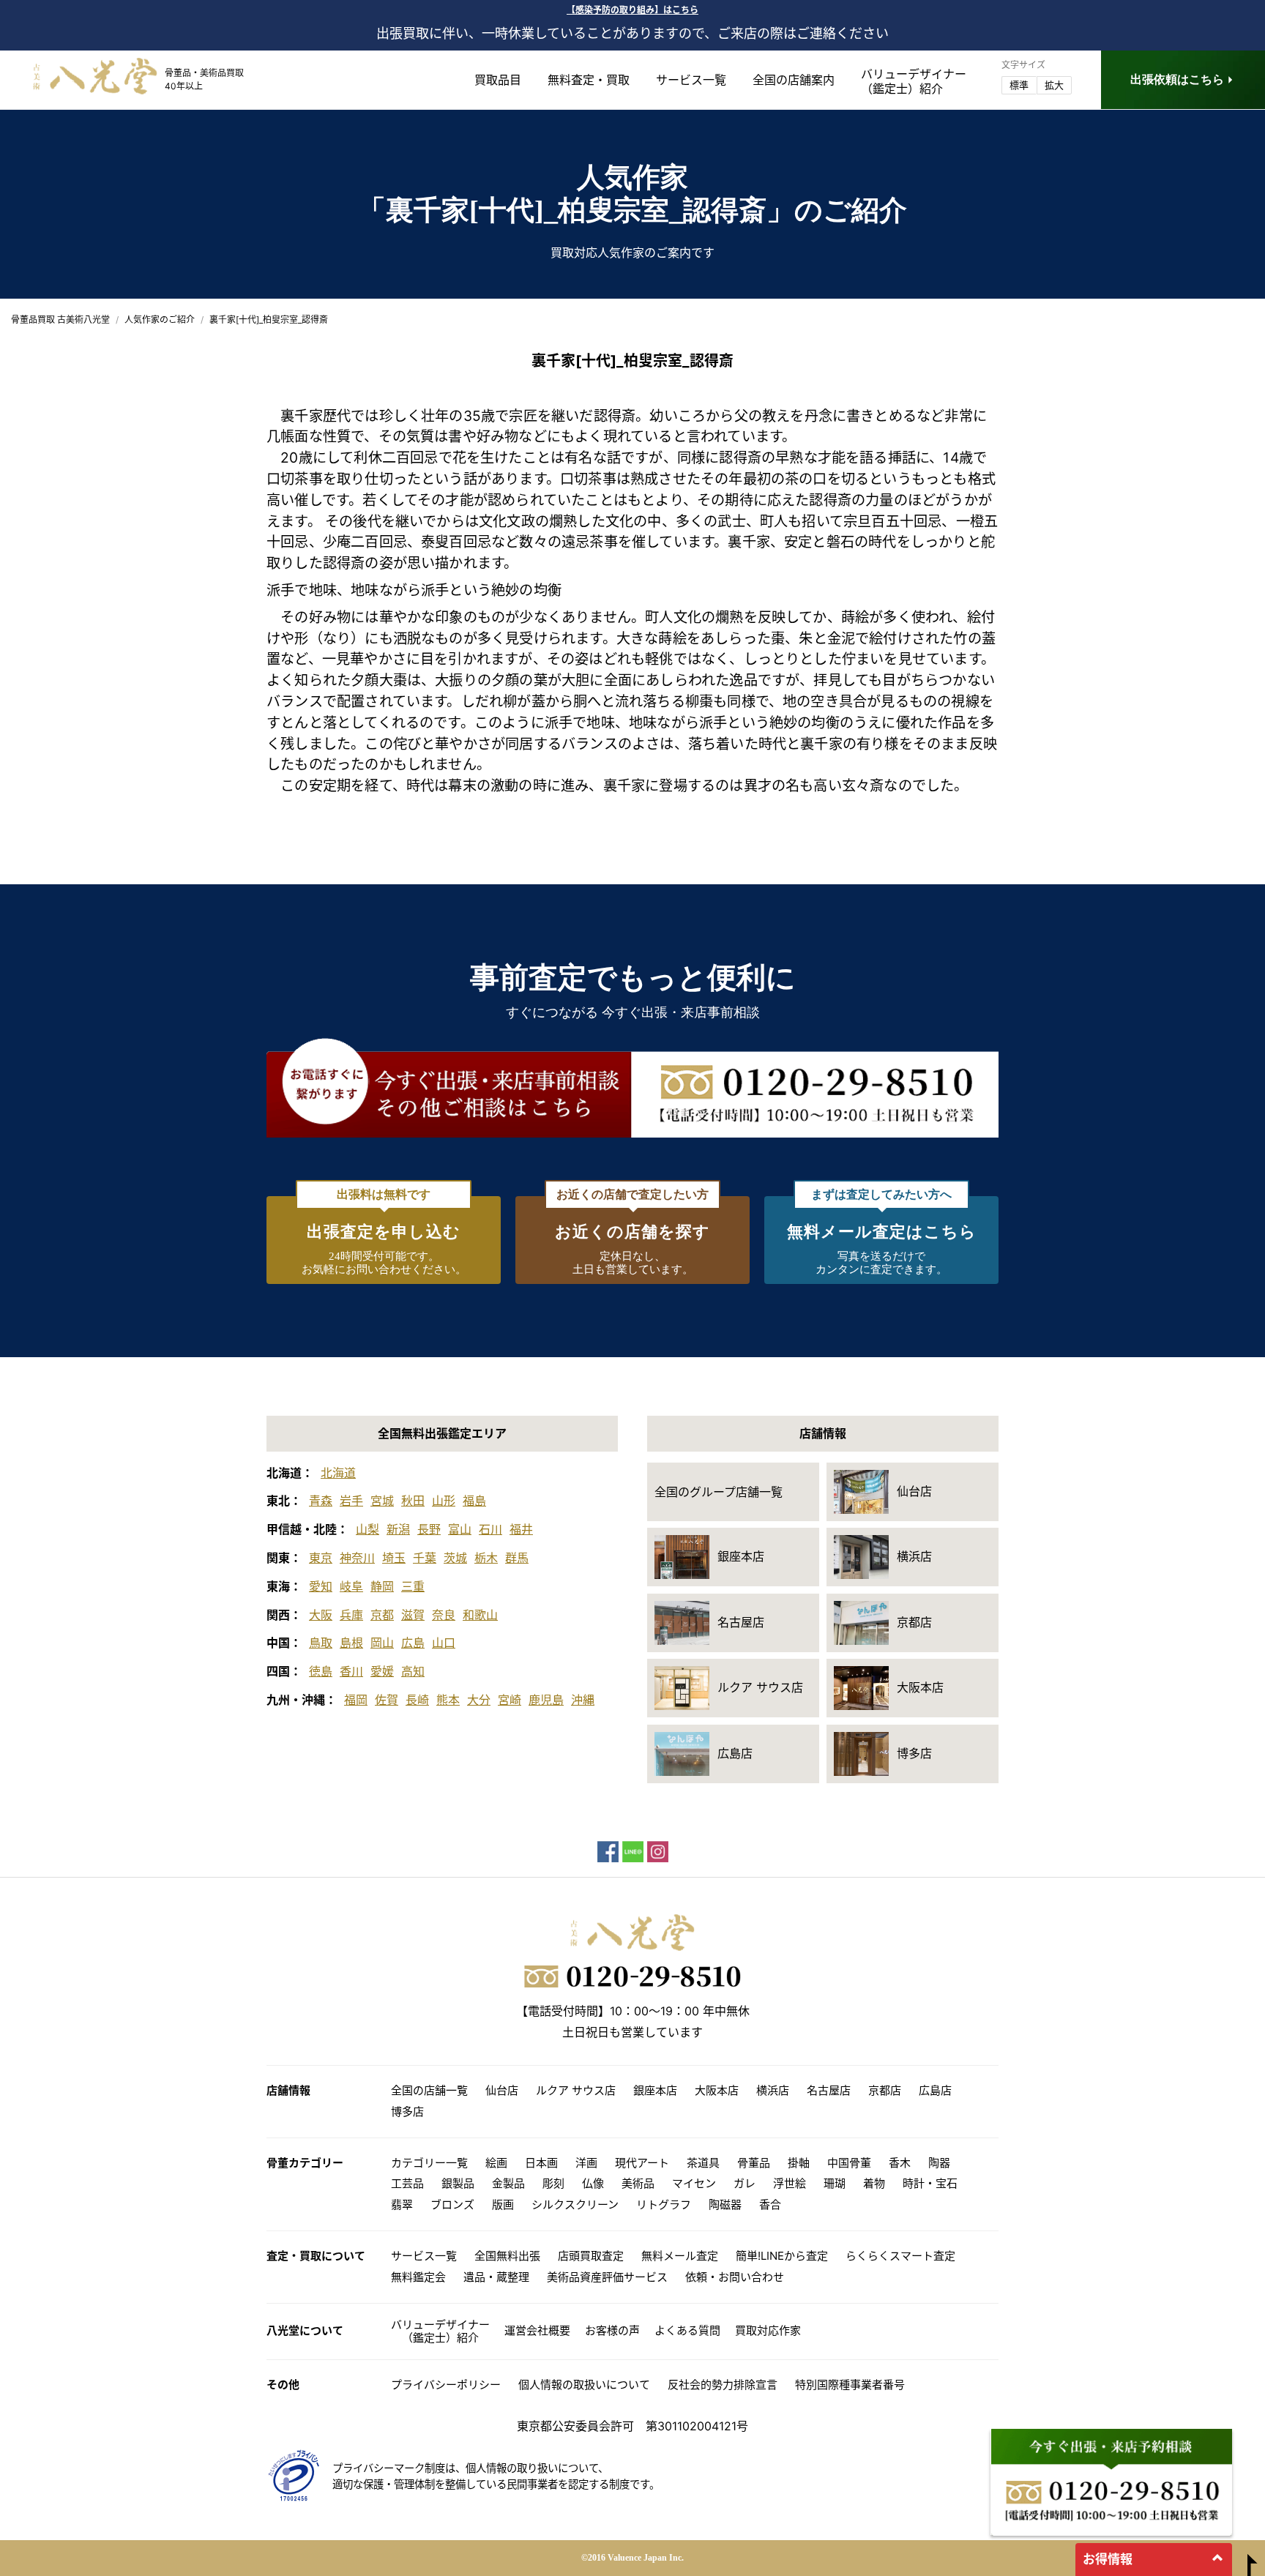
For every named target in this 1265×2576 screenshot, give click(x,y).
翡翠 (402, 2204)
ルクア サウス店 (576, 2090)
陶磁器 (725, 2204)
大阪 (321, 1615)
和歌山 (480, 1615)
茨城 (455, 1558)
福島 (474, 1501)
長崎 (417, 1700)
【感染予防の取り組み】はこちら (632, 10)
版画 (503, 2204)
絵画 (496, 2163)
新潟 (398, 1529)
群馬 (517, 1558)
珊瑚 (835, 2183)
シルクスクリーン (575, 2204)
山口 (444, 1643)
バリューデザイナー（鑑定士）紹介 (440, 2331)
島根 (351, 1643)
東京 (321, 1558)
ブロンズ (452, 2204)
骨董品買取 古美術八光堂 (60, 320)
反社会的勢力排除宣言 (723, 2385)
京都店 (885, 2090)
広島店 (935, 2090)
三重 (413, 1586)
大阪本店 (717, 2090)
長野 (429, 1529)
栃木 (486, 1558)
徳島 (321, 1671)
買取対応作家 (768, 2330)
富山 (460, 1529)
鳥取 (321, 1643)
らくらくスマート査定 (900, 2256)
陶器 (939, 2163)
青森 (321, 1501)
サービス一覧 (691, 80)
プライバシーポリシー (446, 2385)
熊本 (448, 1700)
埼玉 (394, 1558)
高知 (413, 1671)
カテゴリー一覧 (429, 2163)
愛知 (321, 1586)
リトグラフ (664, 2204)
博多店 (407, 2112)
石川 (490, 1529)
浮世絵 (790, 2183)
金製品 (508, 2183)
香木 (900, 2163)
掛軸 (799, 2163)
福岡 (356, 1700)
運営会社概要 (537, 2330)
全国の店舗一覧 (429, 2090)
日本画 (541, 2163)
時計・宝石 (930, 2183)
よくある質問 (687, 2330)
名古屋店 (829, 2090)
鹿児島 (546, 1700)
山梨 (367, 1529)
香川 (351, 1671)
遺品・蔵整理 (496, 2277)
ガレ (745, 2183)
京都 (382, 1615)
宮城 (382, 1501)
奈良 (444, 1615)
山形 (444, 1501)
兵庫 (351, 1615)
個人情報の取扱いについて (584, 2385)
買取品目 (498, 80)
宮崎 (510, 1700)
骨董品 (754, 2163)
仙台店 (502, 2090)
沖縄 (583, 1700)
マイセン (694, 2183)
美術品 (638, 2183)
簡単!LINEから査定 (782, 2256)
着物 (874, 2183)
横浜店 (773, 2090)
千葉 (425, 1558)
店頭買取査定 (591, 2256)
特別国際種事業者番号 (850, 2385)
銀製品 (458, 2183)
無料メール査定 (680, 2256)
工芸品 (407, 2183)
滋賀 (413, 1615)
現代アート (642, 2163)
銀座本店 (655, 2090)
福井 (521, 1529)
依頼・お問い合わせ (735, 2277)
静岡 (382, 1586)
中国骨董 (849, 2163)
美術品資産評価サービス (607, 2277)
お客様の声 (612, 2330)
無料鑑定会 (418, 2277)
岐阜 (351, 1586)
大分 (479, 1700)
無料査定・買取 (589, 80)
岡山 (382, 1643)
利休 (367, 458)
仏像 (593, 2183)
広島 (413, 1643)
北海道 (338, 1473)
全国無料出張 (507, 2256)
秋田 (413, 1501)
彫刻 (553, 2183)
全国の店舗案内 (794, 80)
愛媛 (382, 1671)
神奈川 (357, 1558)
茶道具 (703, 2163)
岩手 (351, 1501)
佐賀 (387, 1700)
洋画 (586, 2163)
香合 (770, 2204)
